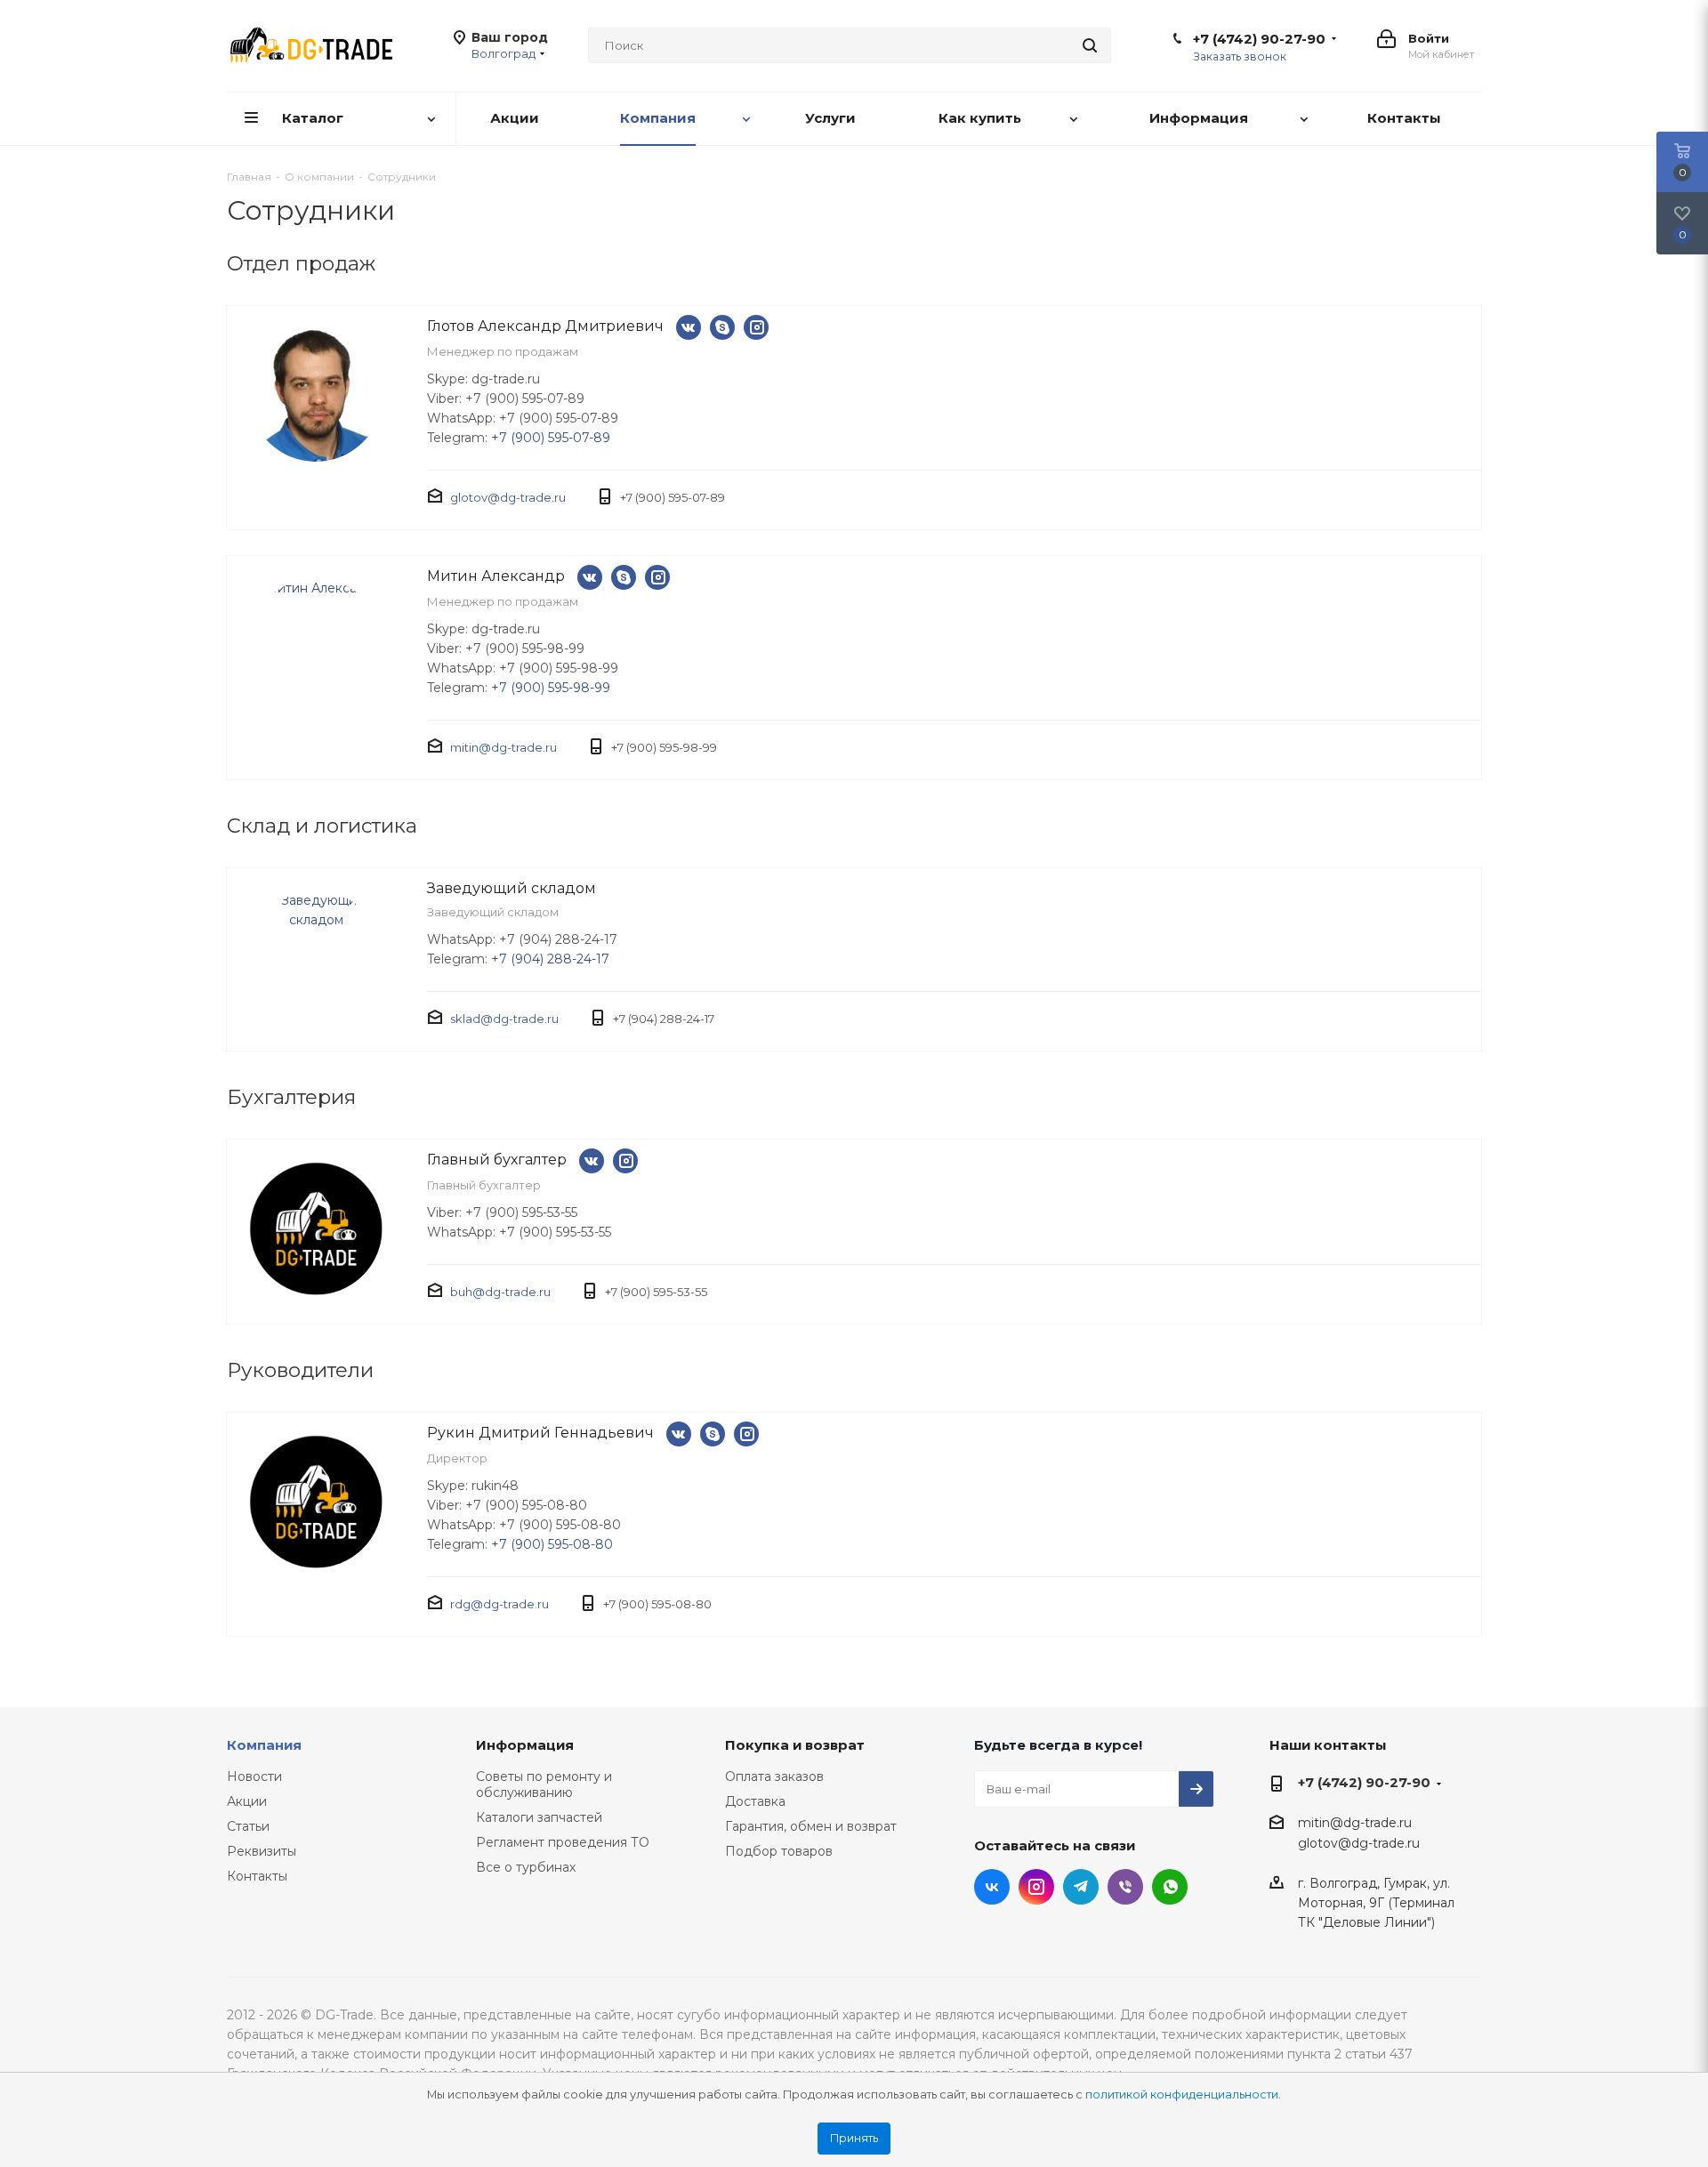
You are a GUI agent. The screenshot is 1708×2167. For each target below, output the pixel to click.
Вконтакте (992, 1887)
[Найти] (1090, 45)
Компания (264, 1745)
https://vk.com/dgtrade (689, 327)
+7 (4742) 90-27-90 (1259, 39)
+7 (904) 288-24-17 (550, 959)
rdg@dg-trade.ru (500, 1604)
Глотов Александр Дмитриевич (545, 326)
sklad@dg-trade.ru (504, 1019)
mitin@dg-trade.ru (504, 747)
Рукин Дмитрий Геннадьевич (540, 1433)
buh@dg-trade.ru (500, 1292)
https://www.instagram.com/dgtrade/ (756, 327)
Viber (1125, 1887)
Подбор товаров (779, 1851)
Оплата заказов (774, 1776)
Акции (247, 1801)
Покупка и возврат (795, 1745)
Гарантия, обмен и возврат (811, 1826)
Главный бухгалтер (497, 1160)
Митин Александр (496, 576)
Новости (254, 1776)
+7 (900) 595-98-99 (551, 688)
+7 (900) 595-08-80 (552, 1544)
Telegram (1081, 1887)
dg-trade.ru (722, 327)
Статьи (248, 1826)
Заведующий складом (512, 888)
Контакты (257, 1876)
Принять (854, 2138)
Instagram (1036, 1887)
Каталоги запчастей (539, 1817)
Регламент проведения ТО (563, 1842)
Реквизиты (262, 1851)
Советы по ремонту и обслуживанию (544, 1784)
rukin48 (713, 1434)
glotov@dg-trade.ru (508, 497)
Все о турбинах (526, 1867)
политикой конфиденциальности (1182, 2094)
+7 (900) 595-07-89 (551, 438)
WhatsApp (1170, 1887)
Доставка (755, 1801)
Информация (525, 1745)
